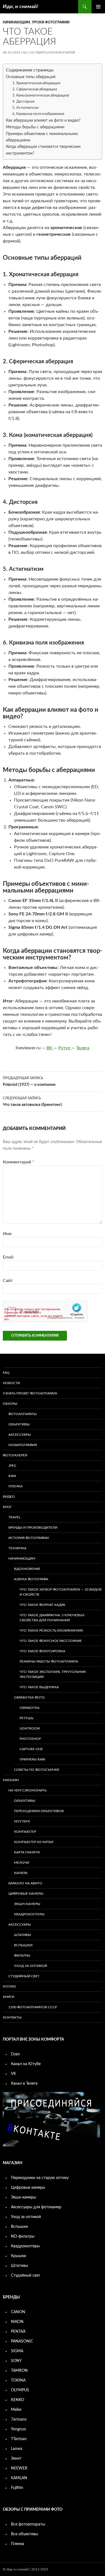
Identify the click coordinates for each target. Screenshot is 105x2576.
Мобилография (23, 1445)
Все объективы (25, 2534)
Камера (21, 1873)
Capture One (31, 1749)
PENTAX (18, 2332)
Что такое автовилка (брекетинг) (32, 1102)
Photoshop (30, 1739)
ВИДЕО (9, 1497)
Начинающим (17, 22)
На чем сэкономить (27, 1790)
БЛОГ (7, 1507)
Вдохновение (27, 1569)
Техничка (17, 1548)
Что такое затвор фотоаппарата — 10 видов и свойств (61, 1592)
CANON (18, 2312)
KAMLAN (19, 2478)
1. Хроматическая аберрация (36, 83)
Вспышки (23, 1945)
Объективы (19, 1424)
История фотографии (29, 1538)
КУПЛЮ (9, 1986)
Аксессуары (20, 1435)
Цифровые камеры (26, 1894)
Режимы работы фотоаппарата (49, 1661)
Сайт (8, 1281)
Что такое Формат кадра (42, 1605)
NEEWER (19, 2468)
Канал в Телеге (24, 2084)
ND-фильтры (23, 2236)
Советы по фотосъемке (37, 1770)
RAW (12, 1476)
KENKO (17, 2400)
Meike (16, 2410)
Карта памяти (27, 1852)
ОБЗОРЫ (10, 1404)
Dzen (15, 2054)
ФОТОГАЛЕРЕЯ (15, 1455)
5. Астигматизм (25, 108)
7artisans (19, 2419)
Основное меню (98, 7)
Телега (83, 1048)
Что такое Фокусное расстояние (51, 1641)
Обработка (30, 1708)
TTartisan (19, 2439)
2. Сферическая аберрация (35, 89)
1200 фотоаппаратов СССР (33, 2007)
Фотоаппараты (23, 1414)
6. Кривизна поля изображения (38, 114)
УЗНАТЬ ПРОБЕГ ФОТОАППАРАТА (30, 1393)
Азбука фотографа (31, 1579)
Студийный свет (24, 1976)
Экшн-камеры (27, 1904)
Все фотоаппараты (28, 2524)
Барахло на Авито (25, 1883)
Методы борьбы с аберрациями (35, 127)
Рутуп (65, 1048)
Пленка (17, 2544)
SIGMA (17, 2351)
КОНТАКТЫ (12, 2017)
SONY (16, 2361)
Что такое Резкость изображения (51, 1630)
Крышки (18, 2256)
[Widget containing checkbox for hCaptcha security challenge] (45, 1311)
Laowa (17, 2449)
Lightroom (30, 1728)
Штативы (23, 1935)
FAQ (6, 1373)
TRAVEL (14, 1517)
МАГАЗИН (11, 1780)
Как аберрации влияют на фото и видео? (43, 120)
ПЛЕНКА (15, 1486)
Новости (11, 1383)
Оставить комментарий (53, 52)
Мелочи (22, 1863)
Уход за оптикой (31, 1966)
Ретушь (26, 1718)
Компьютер (25, 1832)
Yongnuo (18, 2429)
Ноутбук (22, 1821)
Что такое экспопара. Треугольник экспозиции (53, 1674)
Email (8, 1257)
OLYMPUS (20, 2390)
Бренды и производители (33, 1528)
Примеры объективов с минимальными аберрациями (42, 137)
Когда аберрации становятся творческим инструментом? (43, 150)
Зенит (16, 2459)
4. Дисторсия (23, 102)
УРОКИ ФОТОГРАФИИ (51, 22)
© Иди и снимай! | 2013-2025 (25, 2569)
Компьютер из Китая (34, 1842)
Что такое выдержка (39, 1687)
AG (25, 52)
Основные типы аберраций (31, 77)
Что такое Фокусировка (42, 1651)
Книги (9, 1997)
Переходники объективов (39, 1811)
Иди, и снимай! (21, 7)
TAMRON (19, 2371)
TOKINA (18, 2380)
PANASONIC (22, 2341)
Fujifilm (17, 2488)
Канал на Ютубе (26, 2064)
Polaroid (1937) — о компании (29, 1082)
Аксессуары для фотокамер (36, 2207)
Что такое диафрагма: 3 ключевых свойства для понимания (52, 1618)
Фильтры (22, 1956)
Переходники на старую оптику (40, 2178)
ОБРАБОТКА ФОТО (29, 1697)
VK (13, 2074)
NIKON (17, 2322)
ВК (50, 1048)
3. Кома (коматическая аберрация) (41, 96)
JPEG (12, 1466)
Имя (7, 1234)
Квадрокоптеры (29, 1914)
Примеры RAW (32, 1759)
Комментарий (18, 1162)
